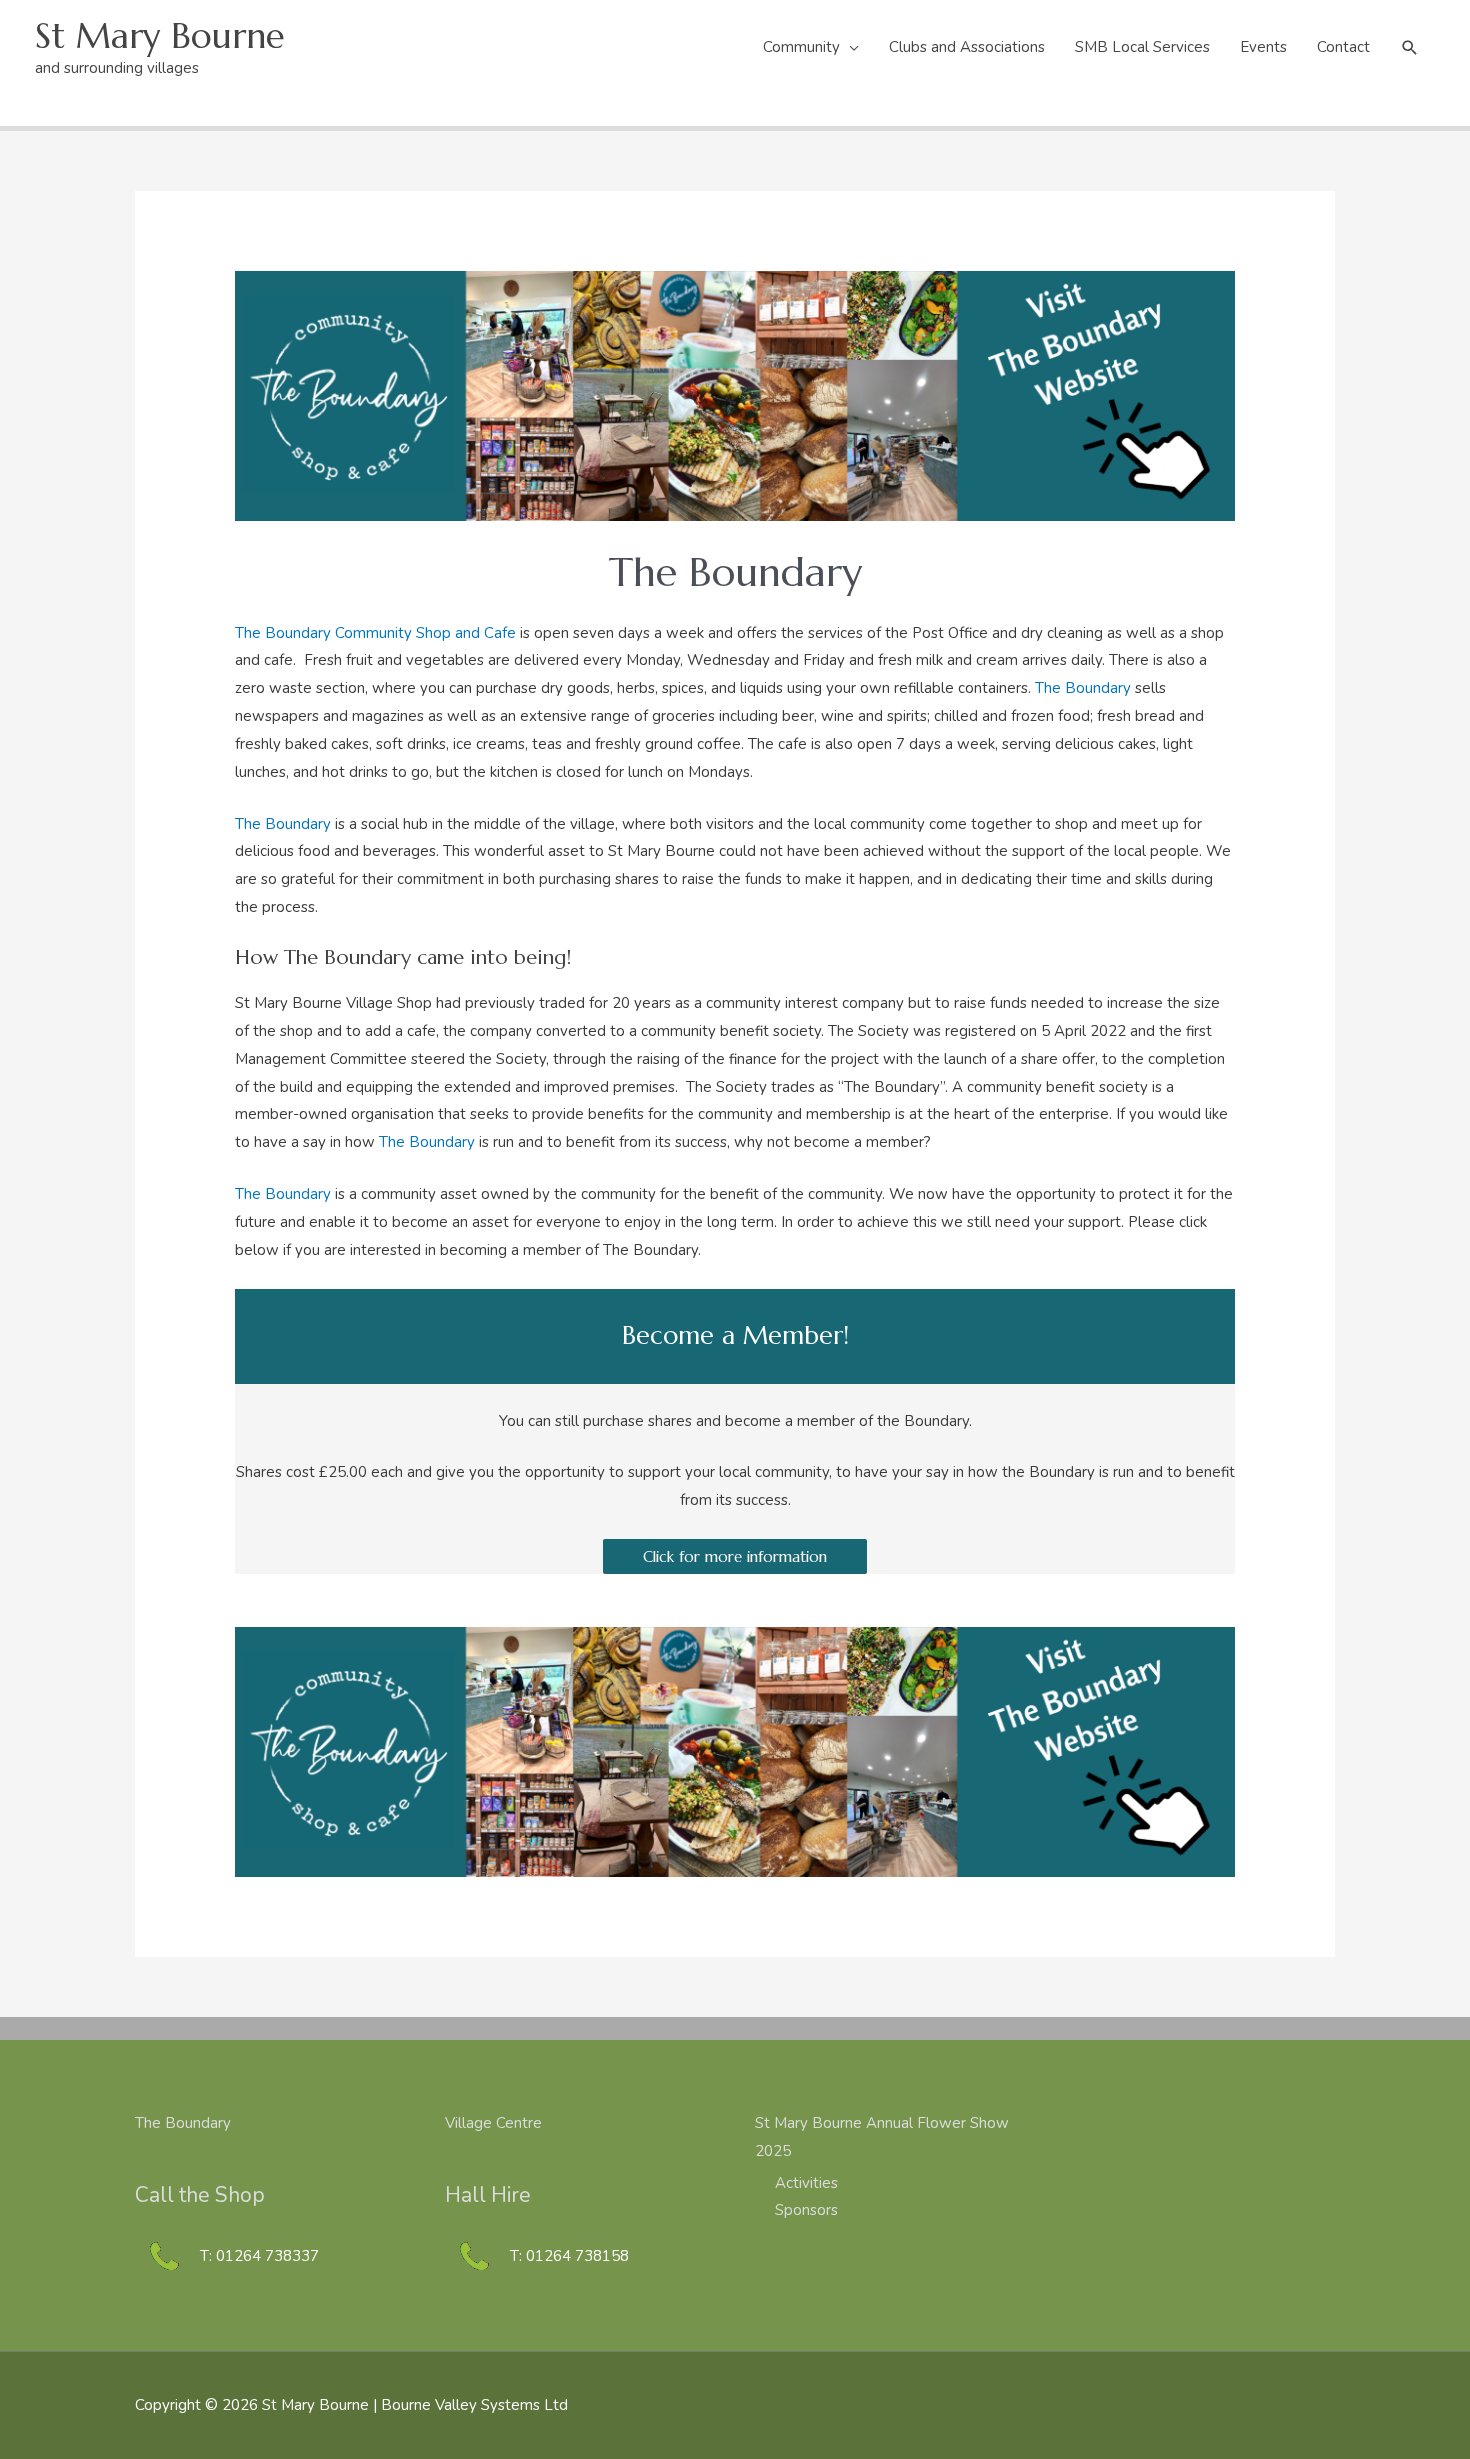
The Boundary (1083, 688)
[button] (1410, 48)
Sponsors (806, 2210)
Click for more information (735, 1556)
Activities (806, 2183)
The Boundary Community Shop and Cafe (375, 633)
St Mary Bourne (160, 36)
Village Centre (493, 2123)
